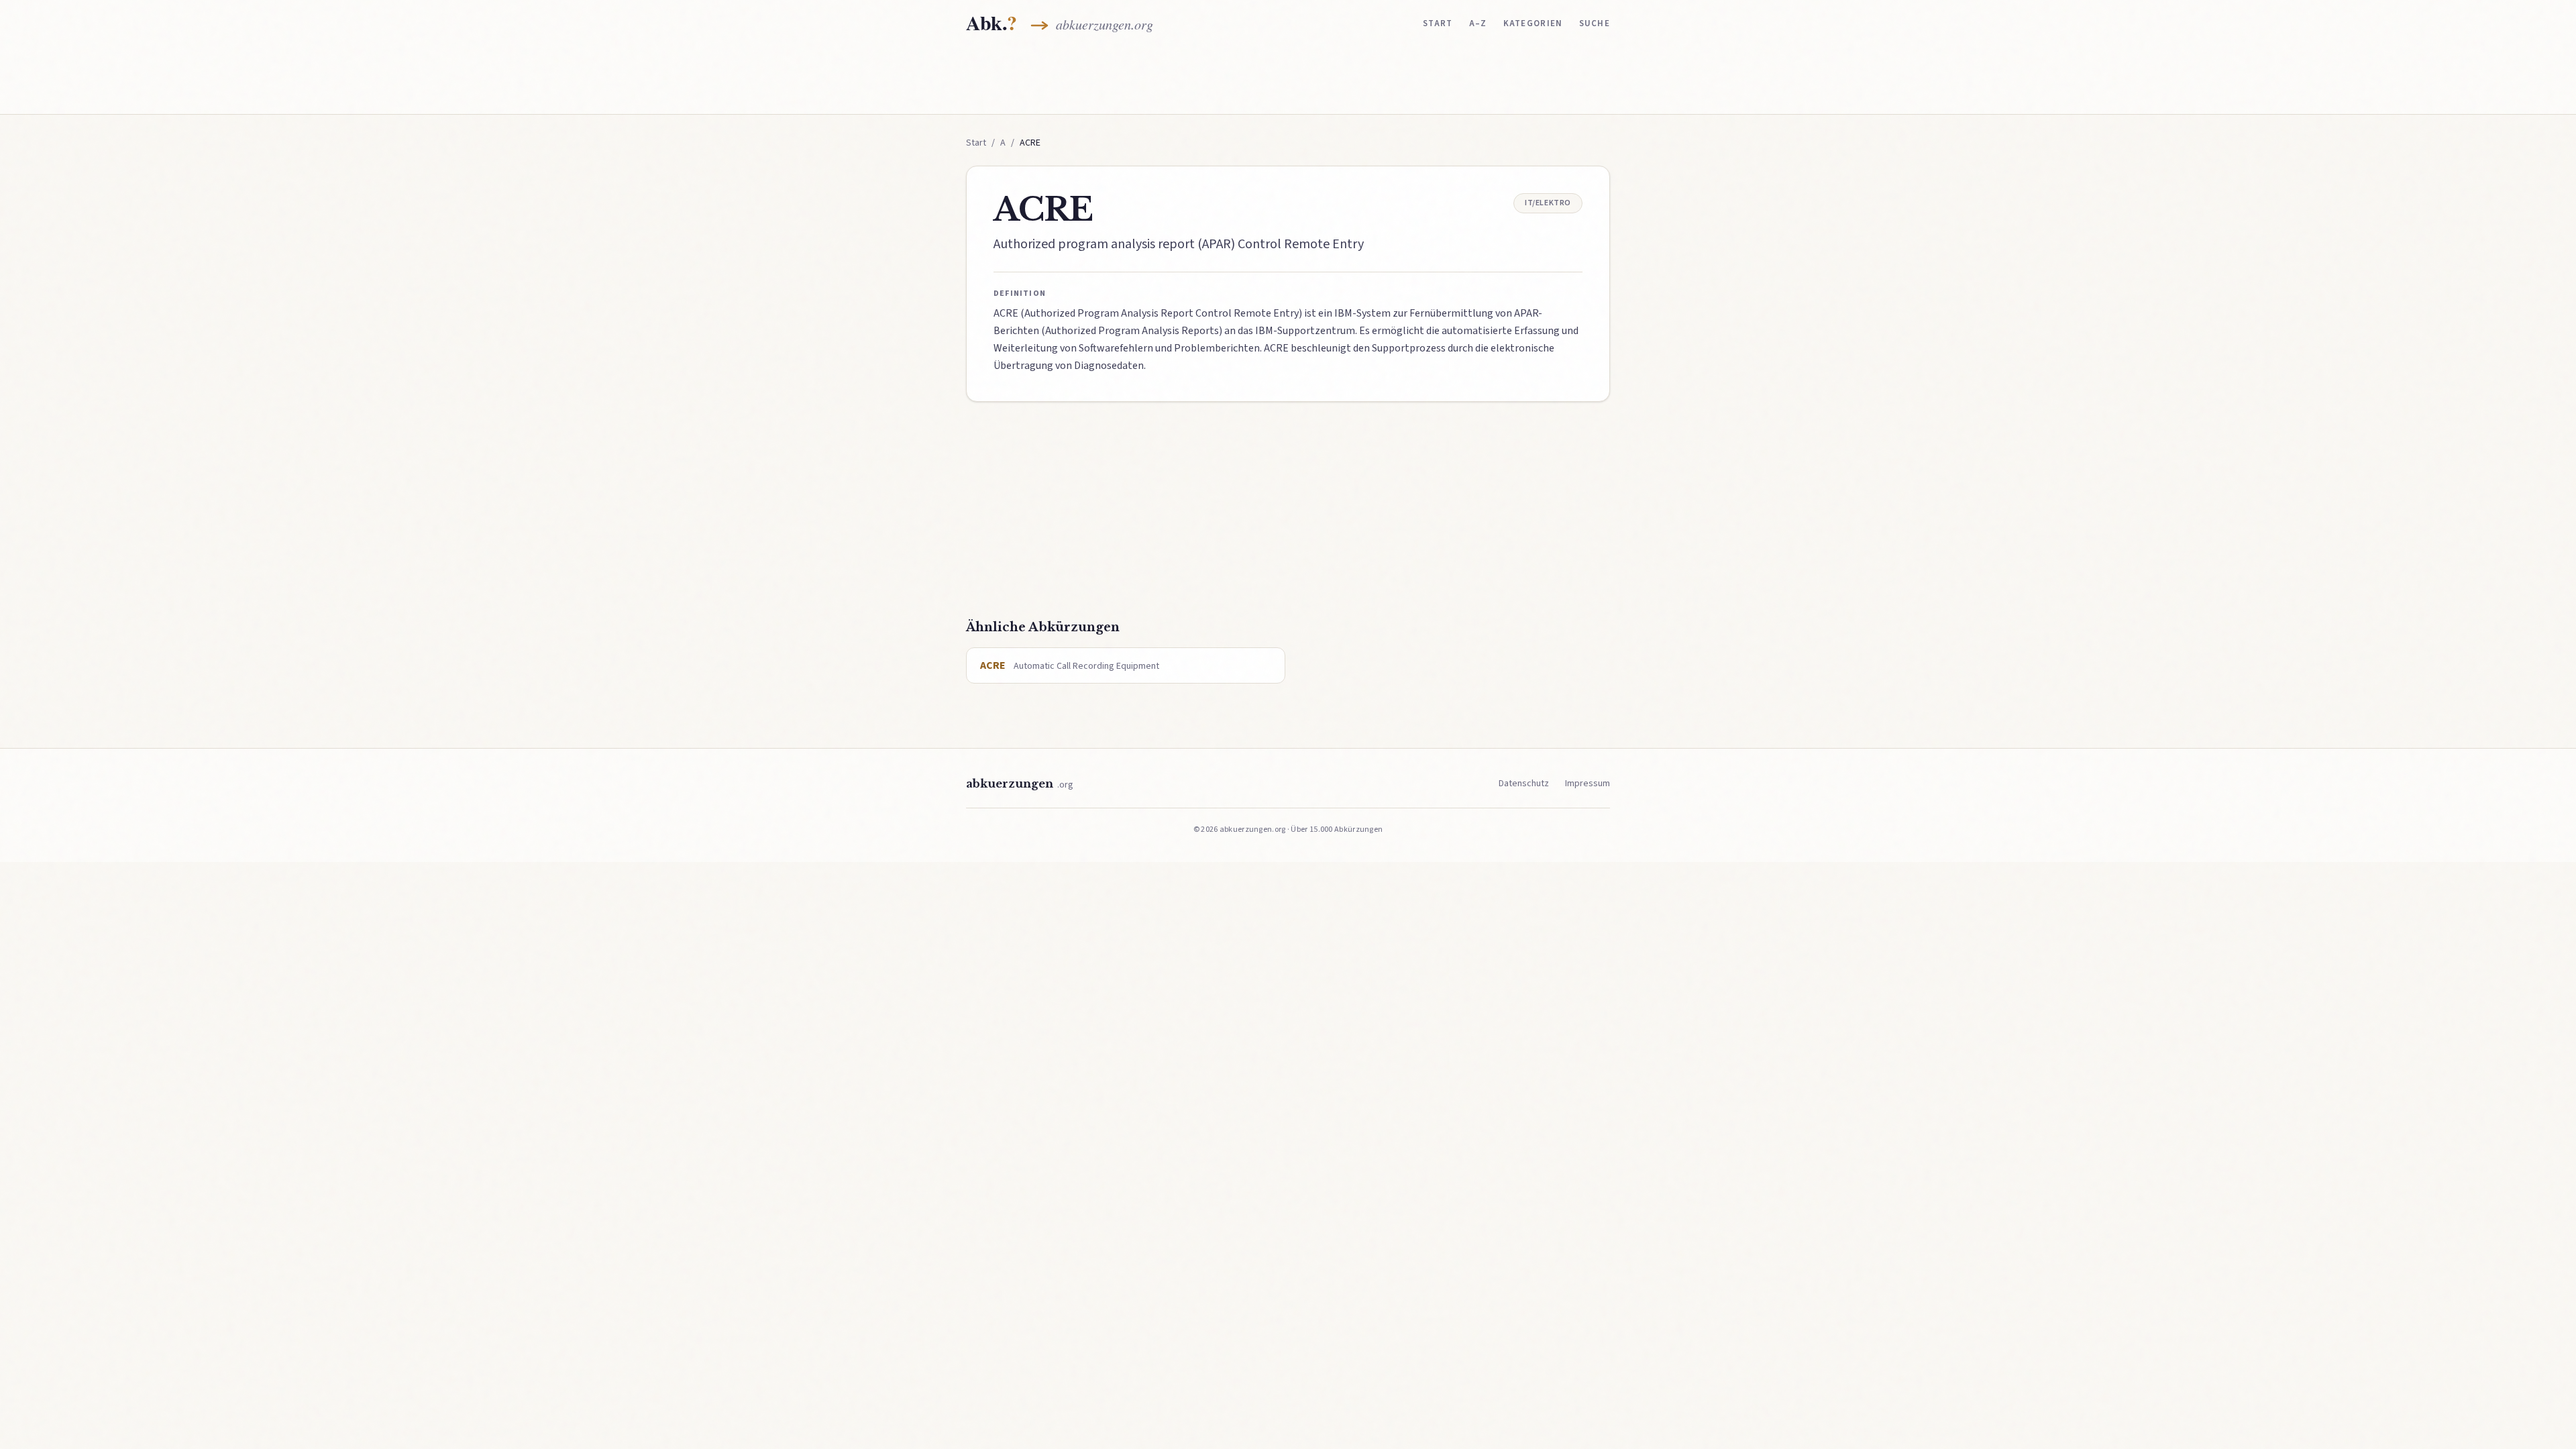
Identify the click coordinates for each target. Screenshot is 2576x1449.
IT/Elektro (1548, 203)
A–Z (1478, 23)
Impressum (1588, 784)
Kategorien (1533, 23)
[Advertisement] (1288, 78)
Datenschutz (1524, 784)
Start (1438, 23)
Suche (1595, 23)
